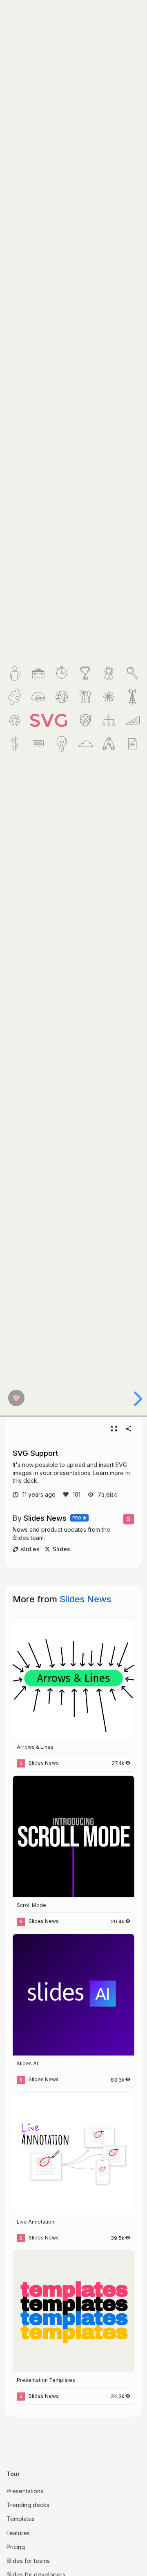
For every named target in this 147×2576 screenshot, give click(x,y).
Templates (21, 2519)
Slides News (45, 1518)
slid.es (30, 1549)
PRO (77, 1518)
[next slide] (133, 1399)
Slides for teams (28, 2561)
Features (18, 2533)
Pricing (16, 2547)
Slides (61, 1549)
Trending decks (28, 2505)
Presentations (25, 2491)
